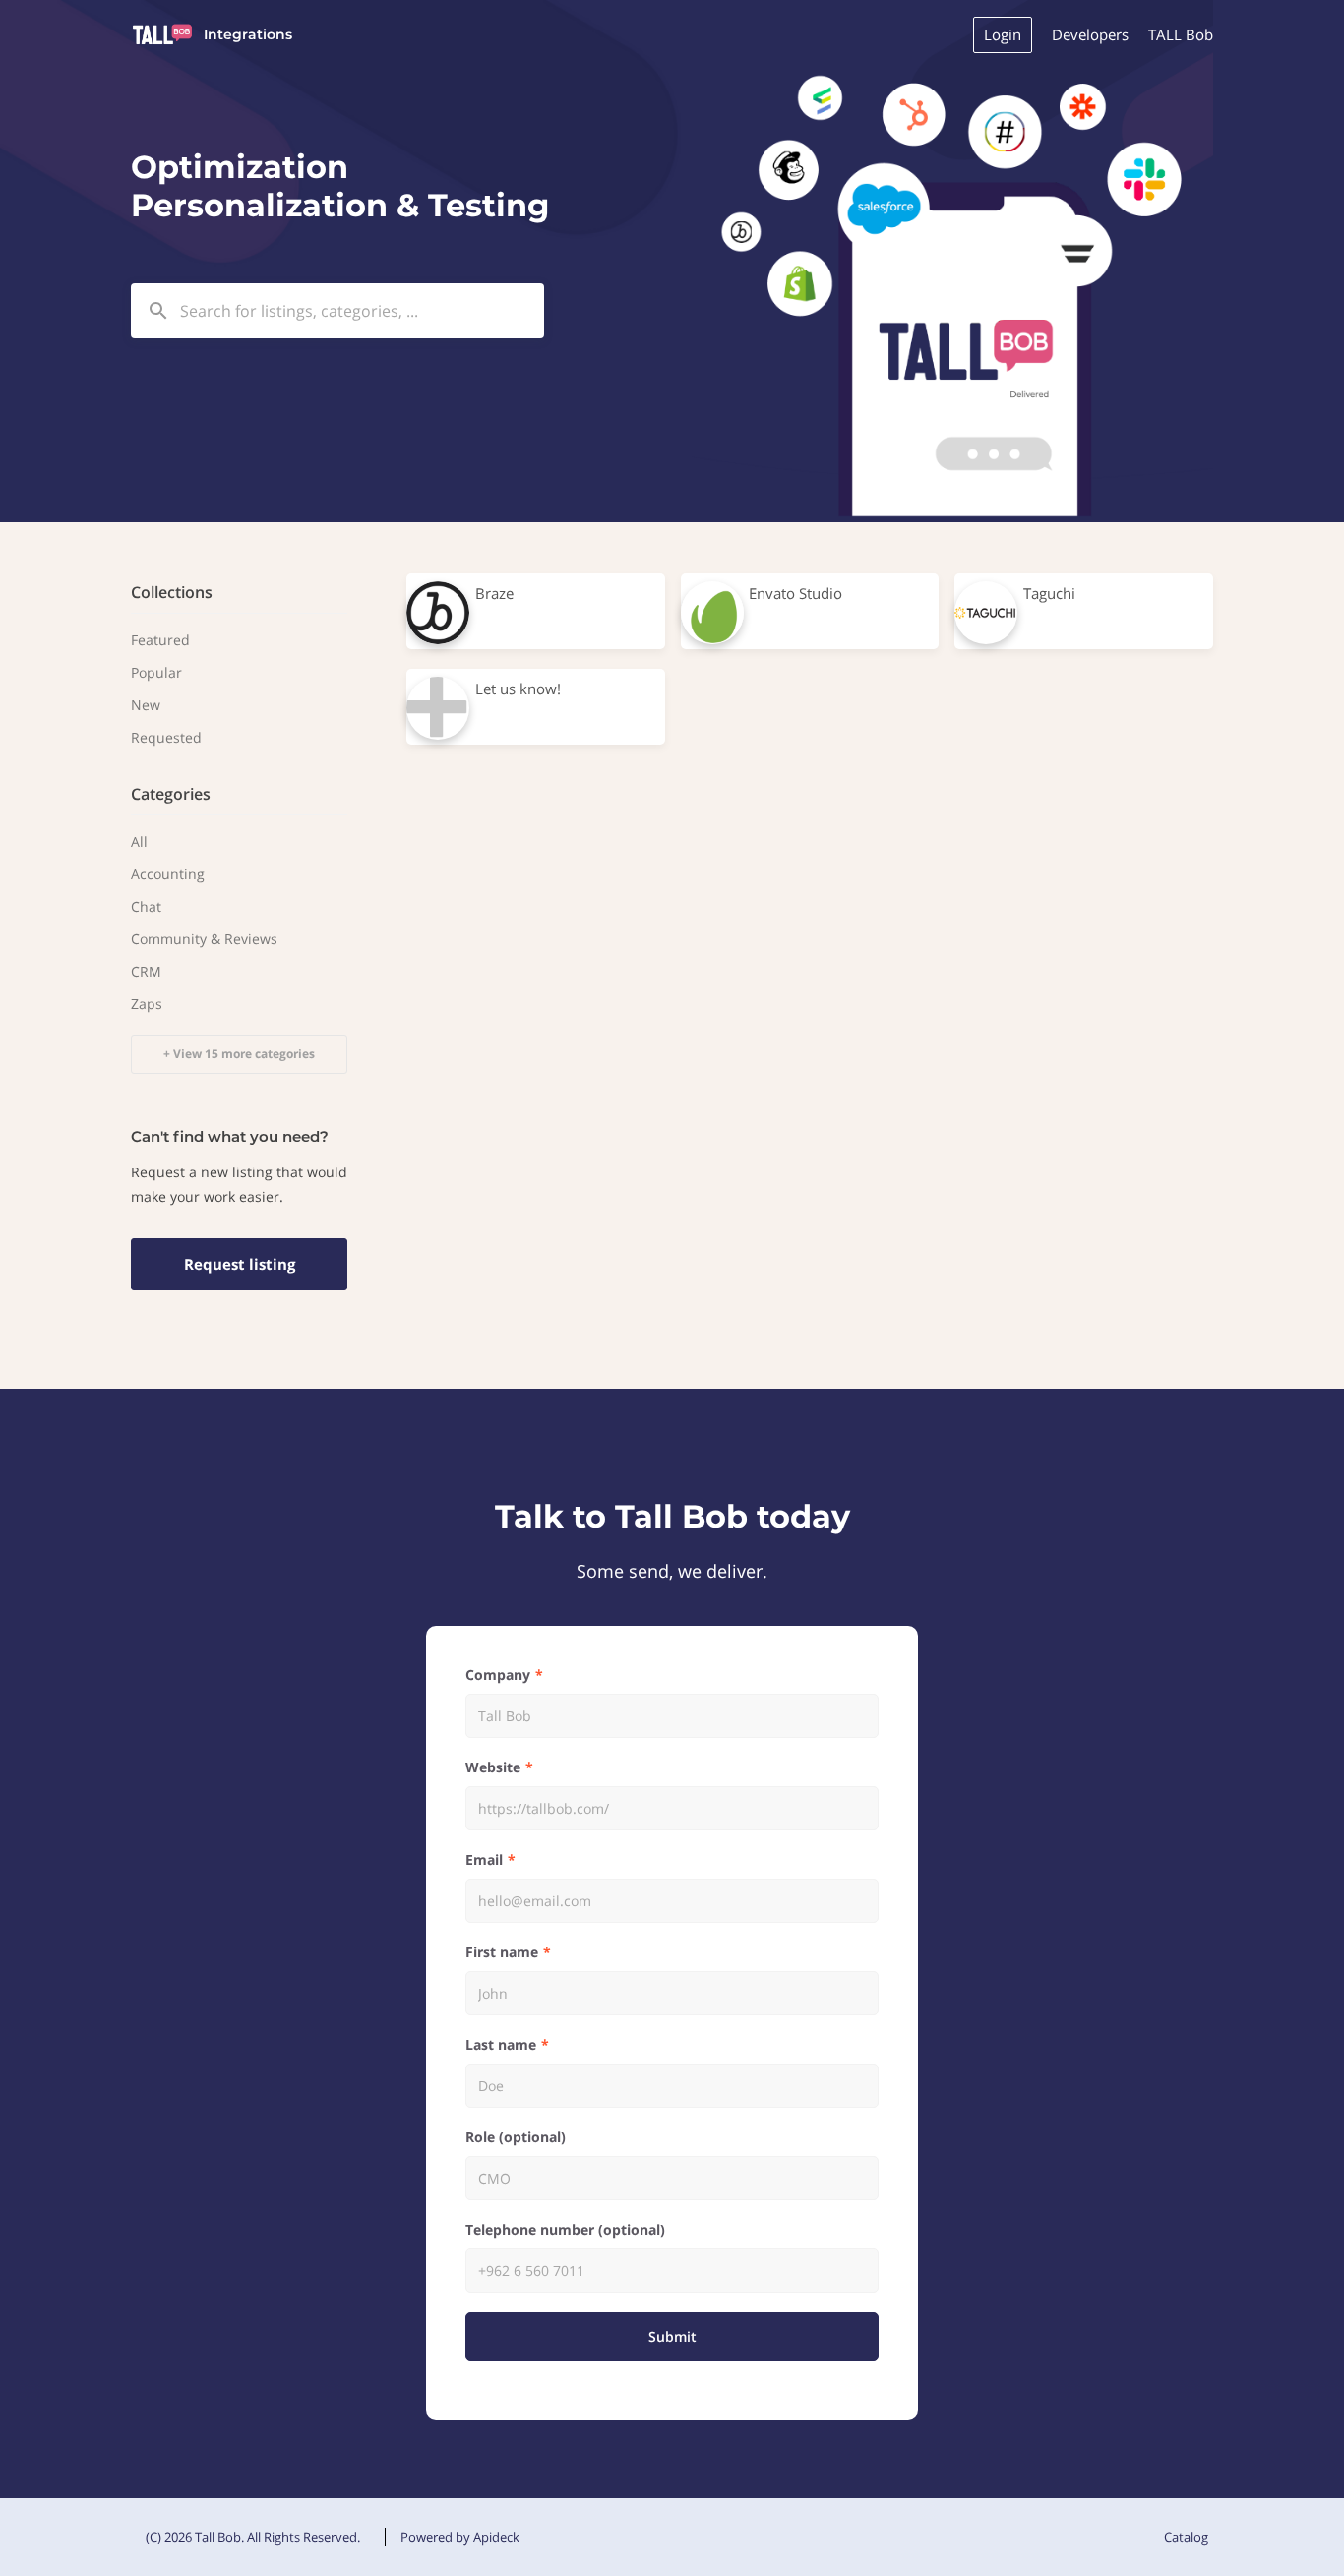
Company (498, 1675)
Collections (172, 592)
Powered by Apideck (460, 2537)
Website (493, 1767)
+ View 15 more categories (239, 1054)
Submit (672, 2336)
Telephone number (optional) (565, 2229)
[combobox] (337, 311)
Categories (171, 794)
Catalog (1186, 2537)
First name (502, 1952)
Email (484, 1859)
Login (1003, 34)
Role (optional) (516, 2137)
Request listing (240, 1264)
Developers (1090, 34)
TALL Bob (1181, 34)
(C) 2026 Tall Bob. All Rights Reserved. (253, 2537)
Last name (501, 2044)
